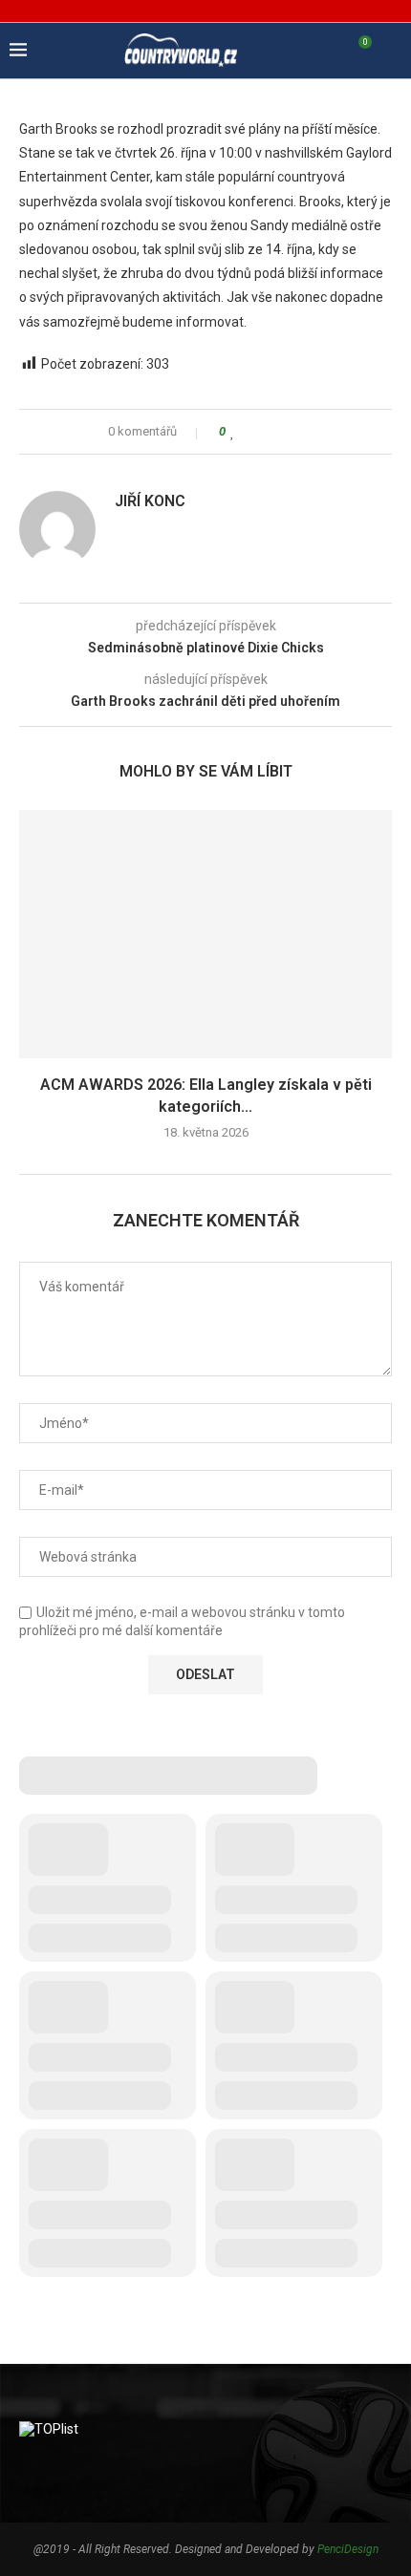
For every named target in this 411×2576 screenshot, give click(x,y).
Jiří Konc (150, 501)
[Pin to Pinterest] (287, 432)
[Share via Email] (305, 432)
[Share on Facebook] (251, 432)
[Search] (392, 51)
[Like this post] (233, 432)
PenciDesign (348, 2549)
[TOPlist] (49, 2429)
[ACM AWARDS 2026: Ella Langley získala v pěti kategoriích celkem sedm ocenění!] (205, 934)
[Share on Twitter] (269, 432)
